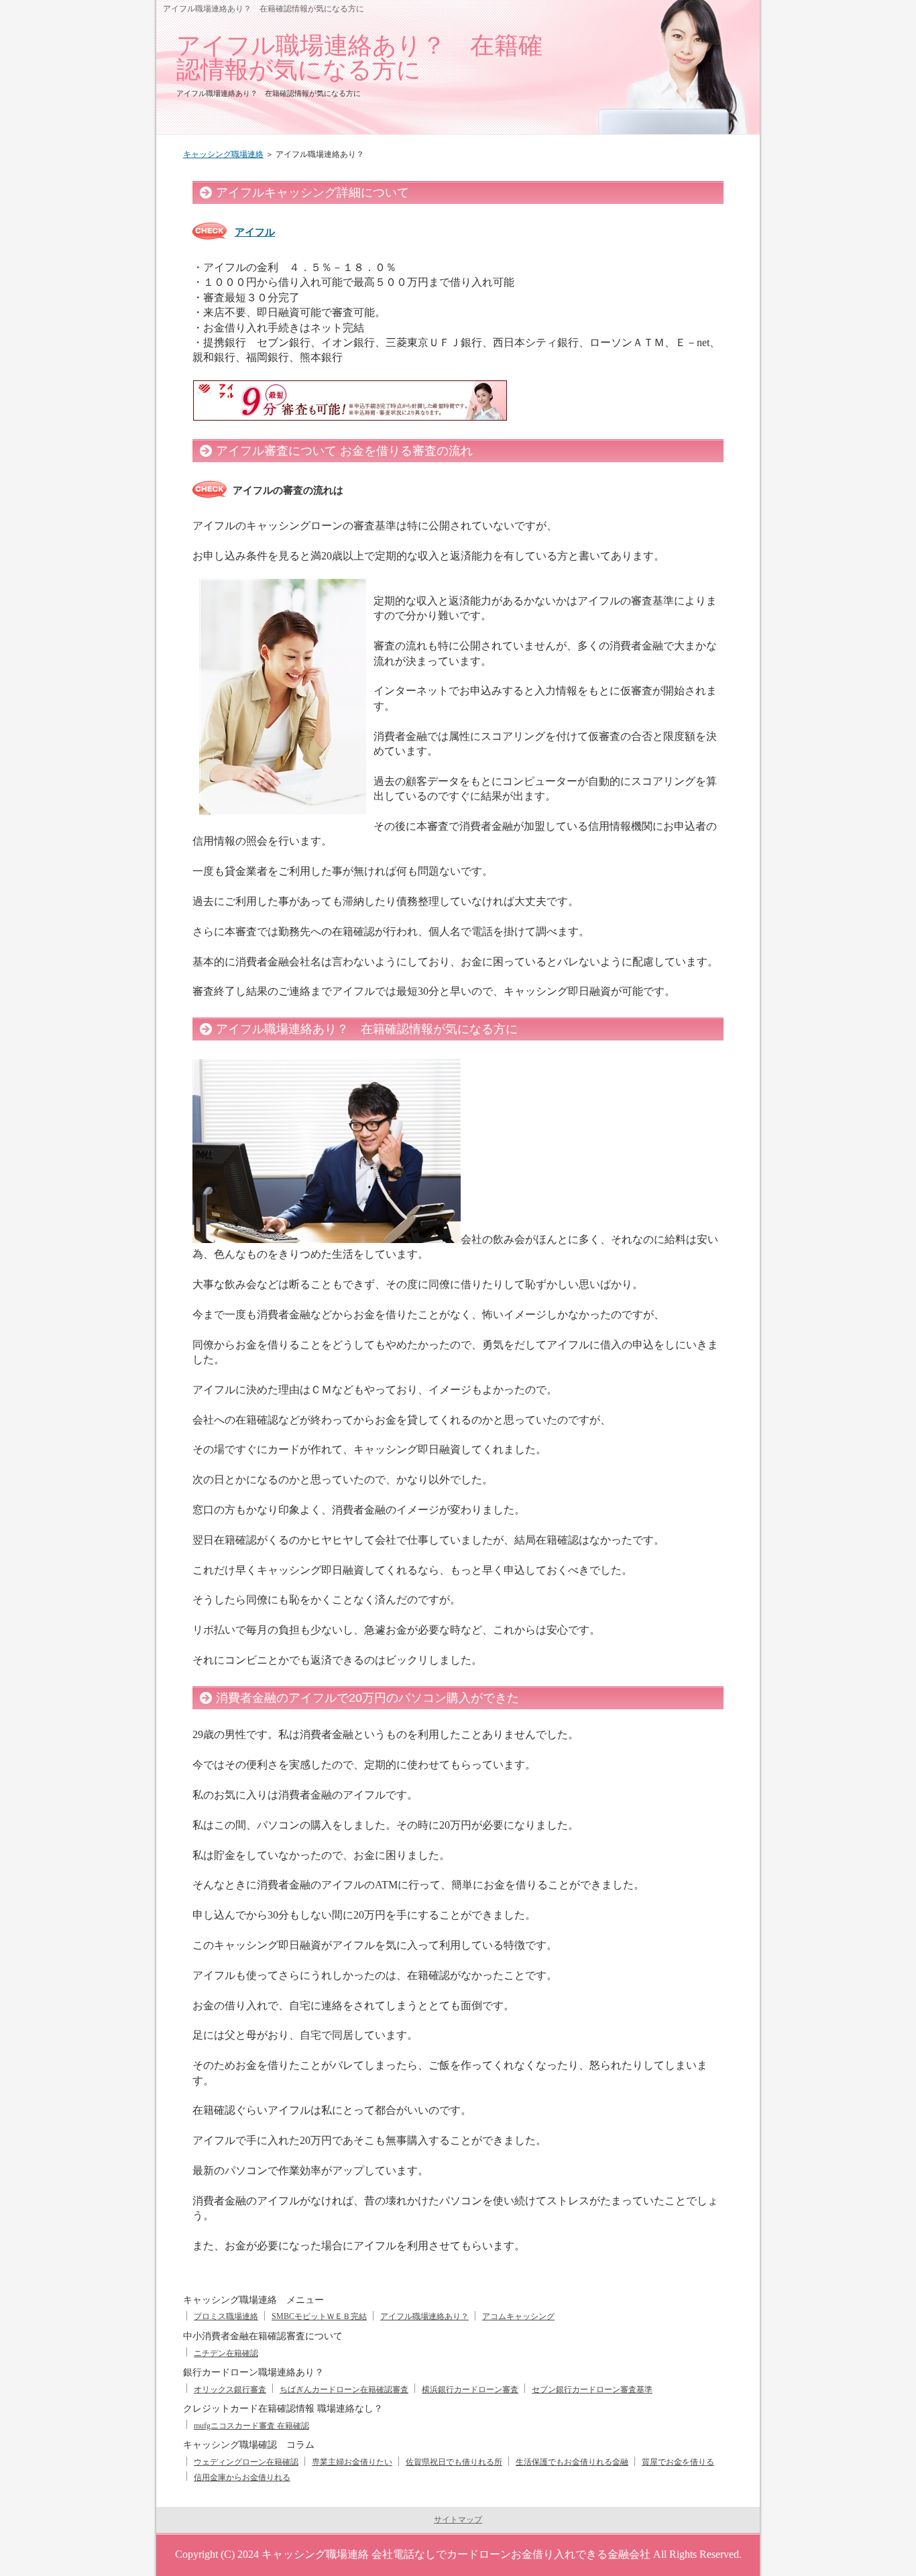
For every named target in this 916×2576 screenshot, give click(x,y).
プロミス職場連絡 (226, 2316)
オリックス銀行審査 (230, 2390)
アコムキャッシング (518, 2316)
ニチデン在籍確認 (226, 2353)
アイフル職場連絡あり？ (424, 2316)
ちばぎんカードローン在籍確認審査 (344, 2390)
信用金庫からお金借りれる (242, 2477)
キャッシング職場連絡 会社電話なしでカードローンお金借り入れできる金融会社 (456, 2554)
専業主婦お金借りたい (352, 2462)
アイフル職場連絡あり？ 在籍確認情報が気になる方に (359, 57)
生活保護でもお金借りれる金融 (572, 2462)
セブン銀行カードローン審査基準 (592, 2390)
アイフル (255, 232)
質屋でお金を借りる (678, 2462)
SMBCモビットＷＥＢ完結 (319, 2316)
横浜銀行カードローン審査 (470, 2390)
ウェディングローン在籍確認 (246, 2462)
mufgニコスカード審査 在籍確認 (251, 2426)
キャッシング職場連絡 (223, 154)
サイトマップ (458, 2520)
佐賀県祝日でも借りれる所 (454, 2462)
